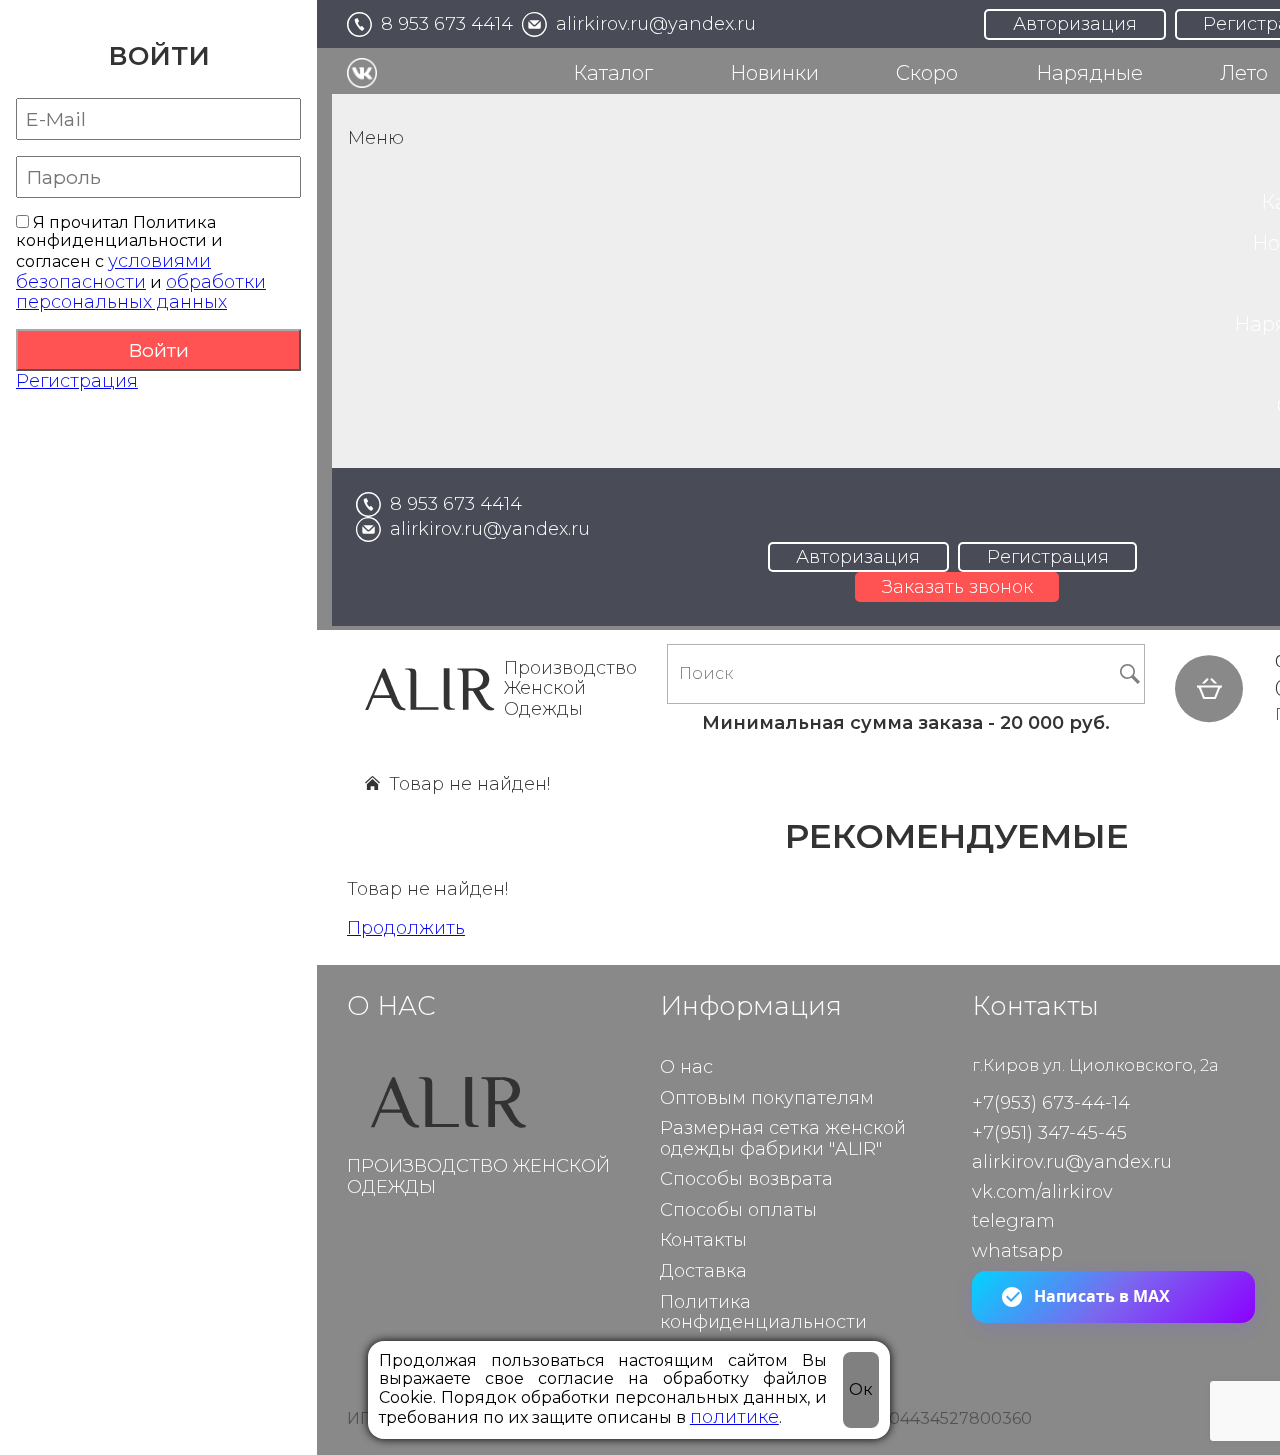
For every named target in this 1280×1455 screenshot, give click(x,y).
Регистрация (77, 381)
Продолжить (406, 928)
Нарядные (1089, 73)
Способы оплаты (738, 1210)
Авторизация (1075, 24)
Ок (861, 1389)
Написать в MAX (1102, 1296)
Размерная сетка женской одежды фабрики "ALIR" (783, 1139)
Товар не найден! (469, 784)
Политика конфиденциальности (763, 1313)
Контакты (703, 1240)
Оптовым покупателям (767, 1098)
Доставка (703, 1271)
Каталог (613, 73)
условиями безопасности (113, 271)
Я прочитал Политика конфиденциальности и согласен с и (141, 263)
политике (734, 1417)
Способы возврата (746, 1179)
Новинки (774, 73)
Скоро (927, 73)
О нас (686, 1067)
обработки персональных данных (141, 292)
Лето (1244, 73)
